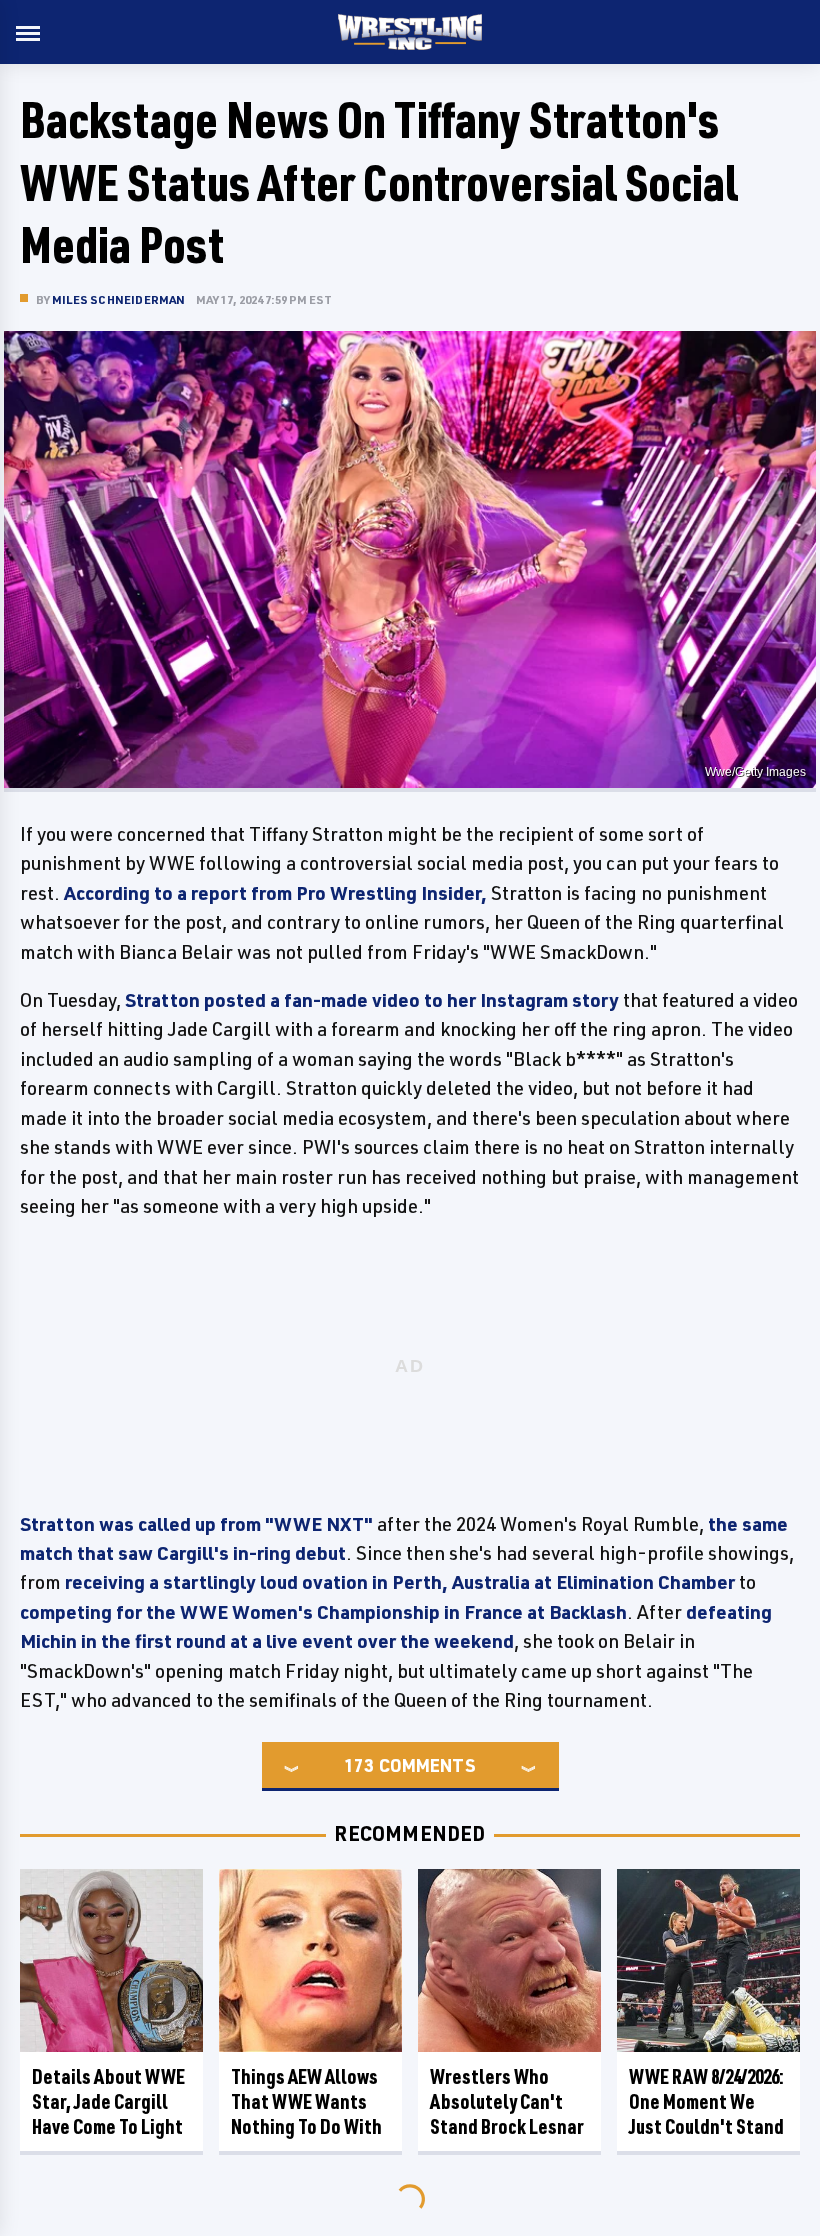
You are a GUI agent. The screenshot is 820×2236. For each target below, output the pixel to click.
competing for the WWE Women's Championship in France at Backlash (323, 1612)
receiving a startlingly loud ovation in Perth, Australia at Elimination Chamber (400, 1582)
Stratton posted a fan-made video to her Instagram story (372, 1000)
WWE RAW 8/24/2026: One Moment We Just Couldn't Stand (706, 2101)
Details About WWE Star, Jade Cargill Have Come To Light (108, 2101)
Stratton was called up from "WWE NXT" (196, 1524)
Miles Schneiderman (119, 299)
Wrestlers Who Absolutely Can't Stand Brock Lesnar (507, 2101)
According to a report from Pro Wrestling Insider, (275, 893)
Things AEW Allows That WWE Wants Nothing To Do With (306, 2101)
